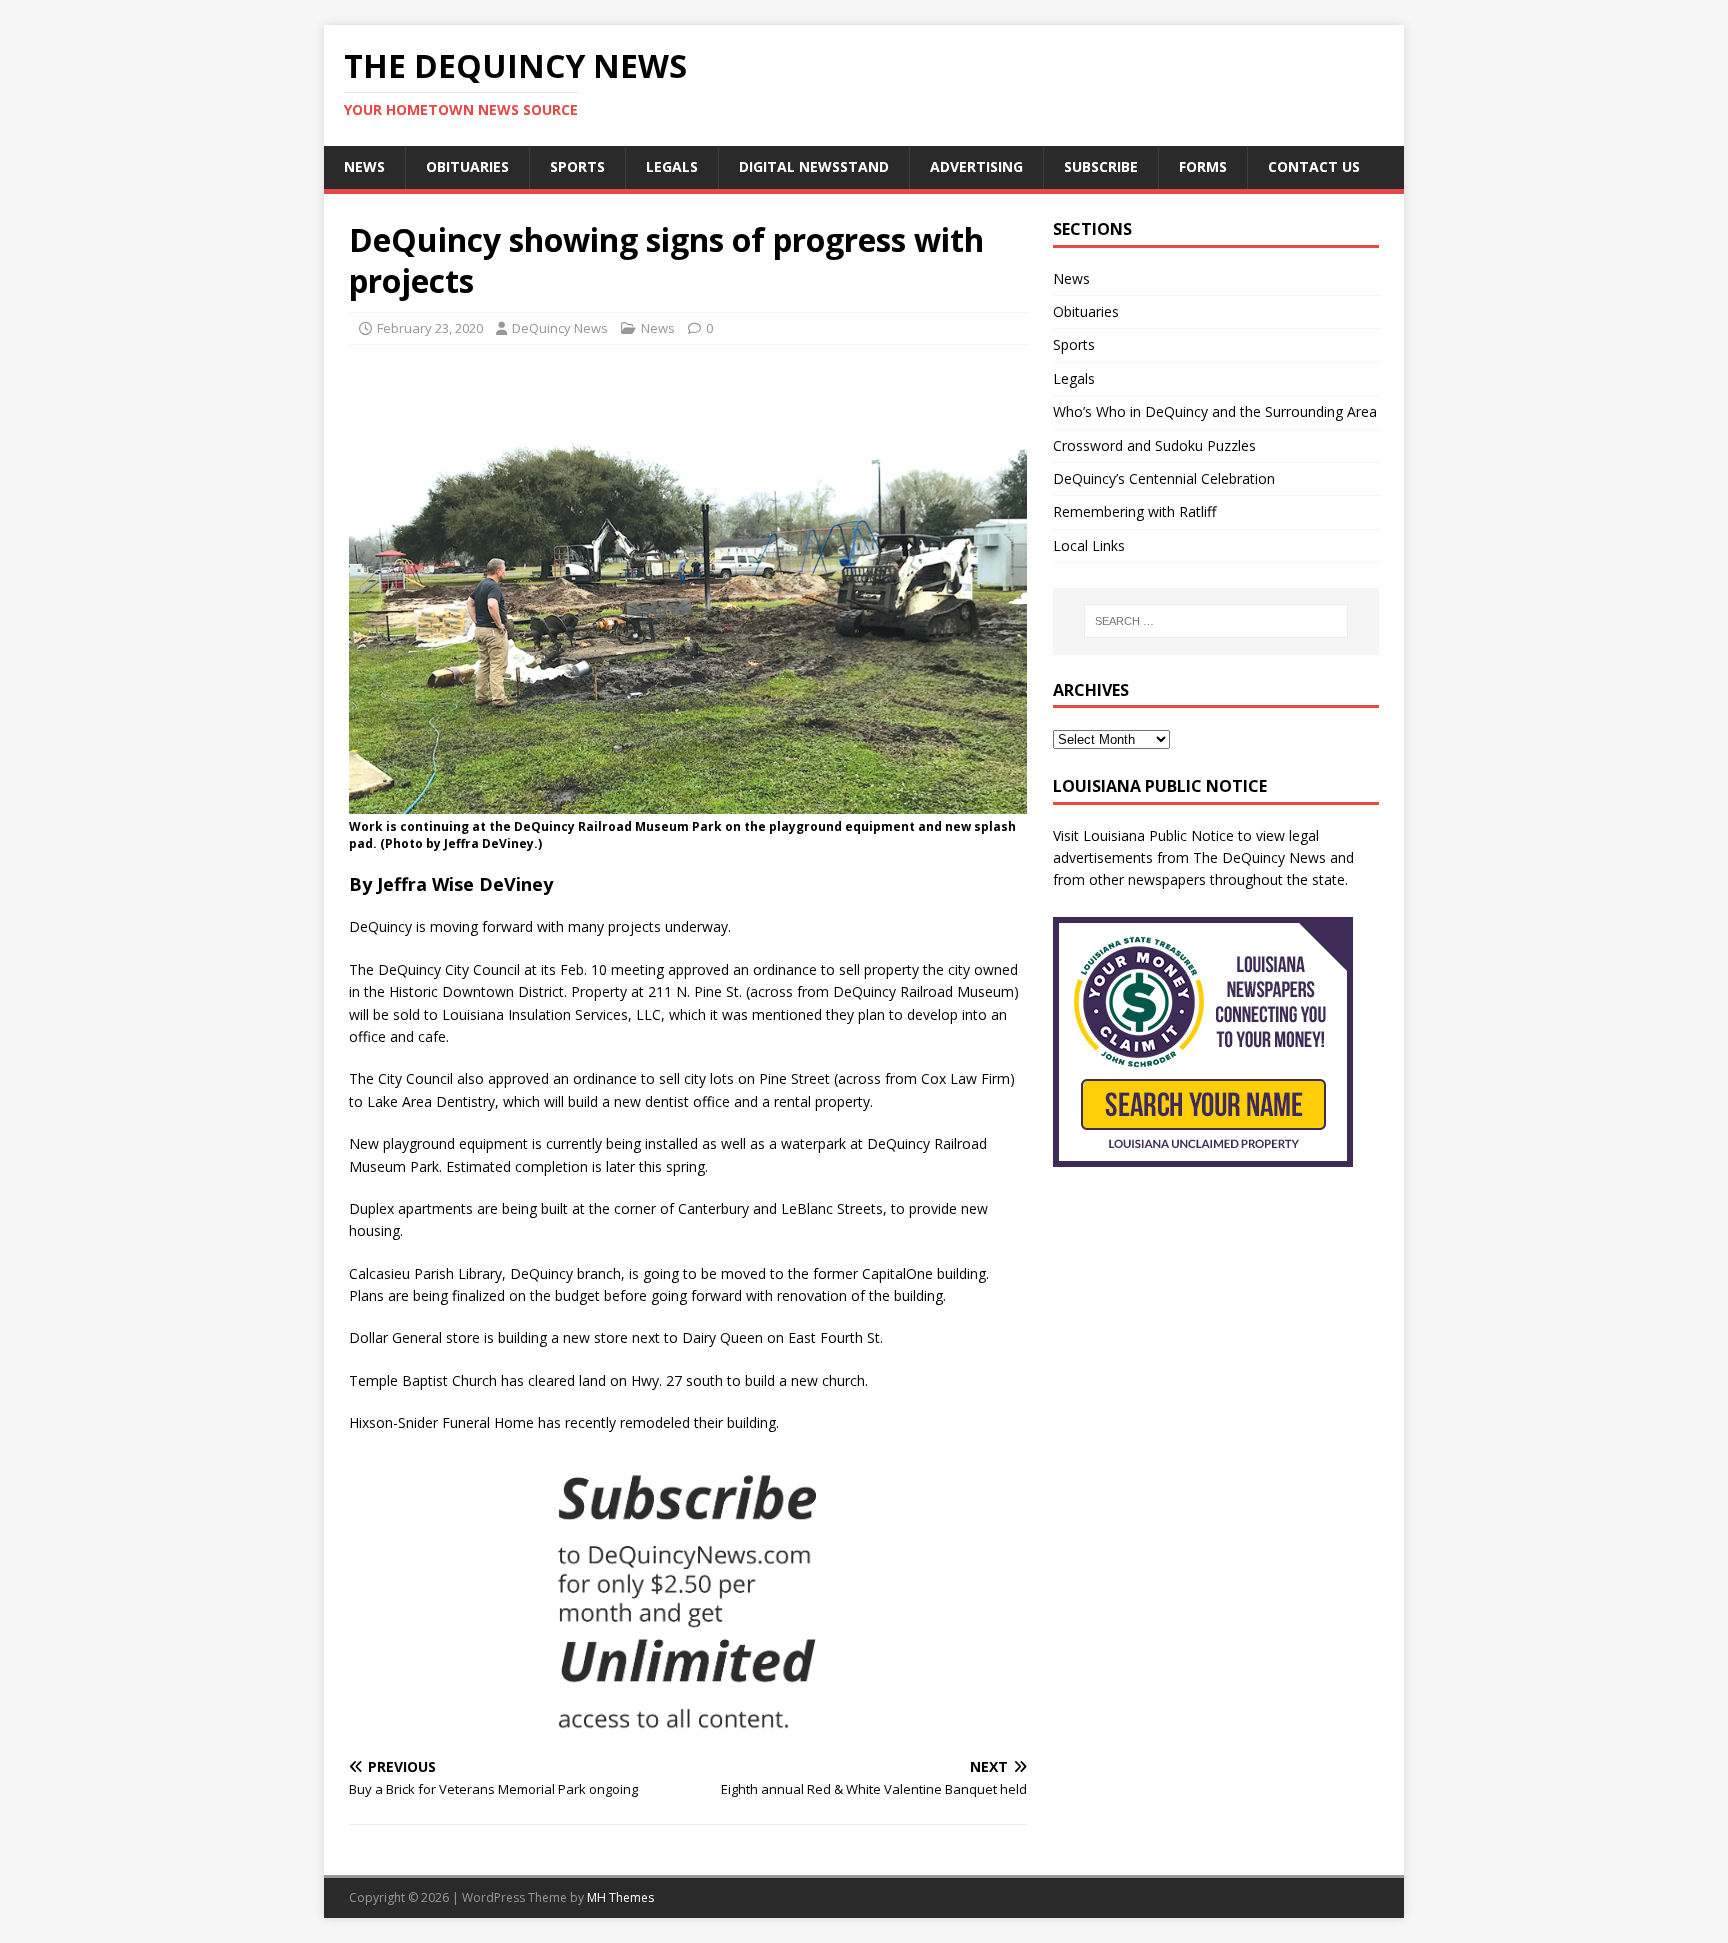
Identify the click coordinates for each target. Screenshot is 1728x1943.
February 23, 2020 (430, 328)
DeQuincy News (560, 328)
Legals (672, 166)
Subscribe (1101, 166)
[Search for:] (1216, 621)
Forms (1203, 166)
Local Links (1089, 545)
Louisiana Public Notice (1158, 835)
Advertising (976, 166)
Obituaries (467, 166)
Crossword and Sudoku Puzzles (1154, 445)
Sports (577, 166)
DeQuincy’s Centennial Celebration (1164, 478)
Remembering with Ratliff (1134, 511)
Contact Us (1314, 166)
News (364, 166)
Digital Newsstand (814, 166)
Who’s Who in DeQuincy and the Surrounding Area (1215, 411)
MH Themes (620, 1897)
